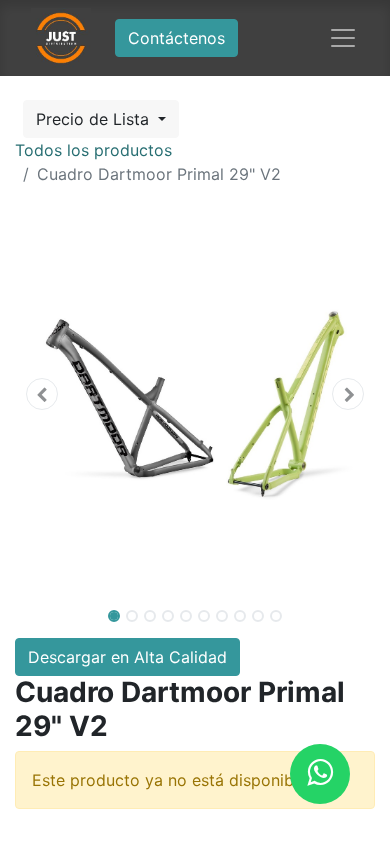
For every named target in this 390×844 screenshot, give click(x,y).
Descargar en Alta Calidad (127, 657)
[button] (42, 394)
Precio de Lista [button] (95, 119)
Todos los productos (93, 150)
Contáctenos (176, 38)
